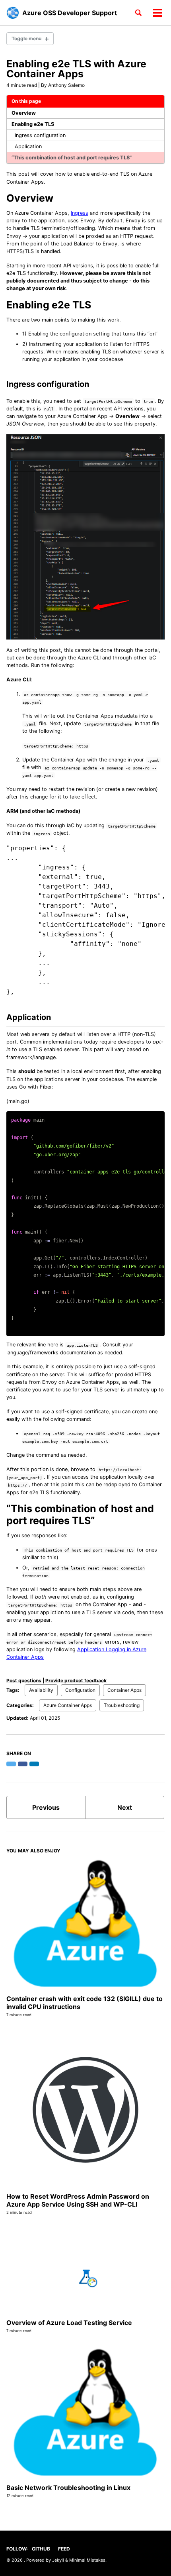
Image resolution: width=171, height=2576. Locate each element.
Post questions (24, 1680)
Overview (24, 113)
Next (125, 1807)
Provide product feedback (76, 1680)
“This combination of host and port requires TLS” (72, 158)
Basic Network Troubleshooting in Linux (68, 2488)
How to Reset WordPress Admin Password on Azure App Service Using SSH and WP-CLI (78, 2200)
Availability (41, 1690)
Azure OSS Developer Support (70, 13)
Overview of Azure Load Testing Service (69, 2323)
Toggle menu (26, 38)
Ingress (80, 213)
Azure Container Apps (68, 1705)
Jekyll (58, 2560)
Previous (46, 1807)
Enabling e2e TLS (33, 124)
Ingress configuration (40, 135)
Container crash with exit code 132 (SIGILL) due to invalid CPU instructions (85, 2003)
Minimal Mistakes (87, 2560)
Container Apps (124, 1690)
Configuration (80, 1690)
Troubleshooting (122, 1705)
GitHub (41, 2549)
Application (28, 146)
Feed (64, 2549)
